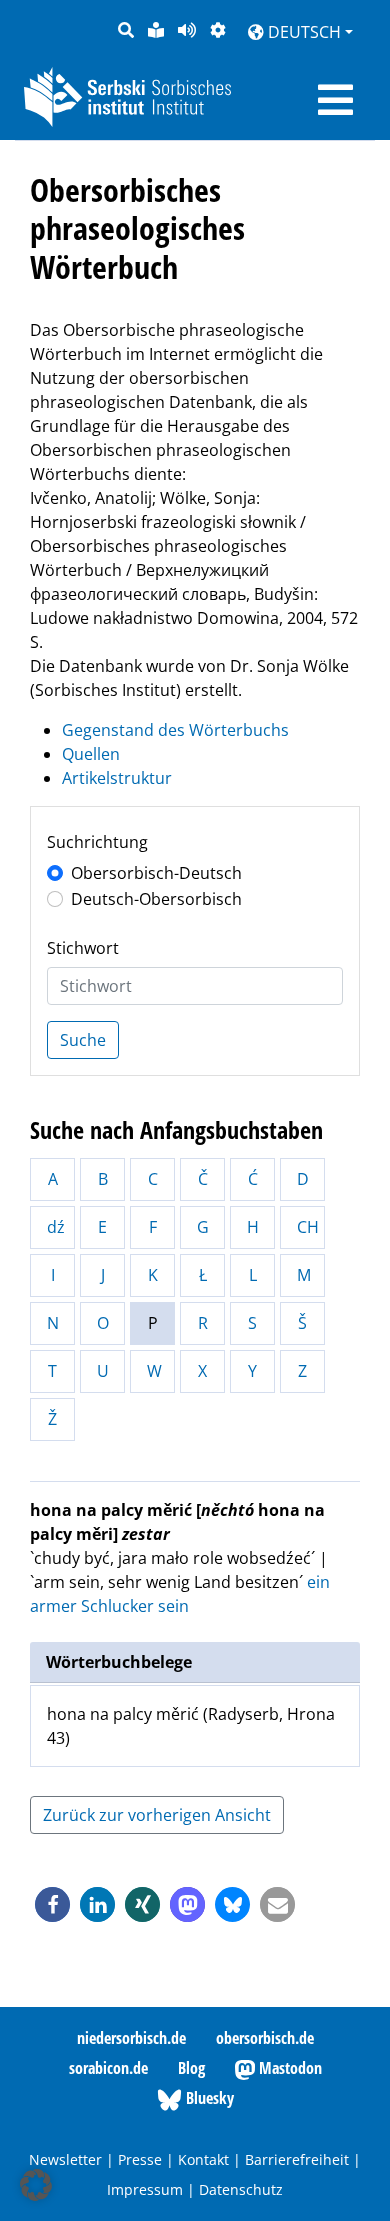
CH (308, 1227)
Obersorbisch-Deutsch (156, 873)
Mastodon (288, 2068)
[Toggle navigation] (335, 100)
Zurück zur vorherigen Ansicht (157, 1815)
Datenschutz (241, 2189)
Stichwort (83, 948)
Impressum (145, 2189)
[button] (52, 1904)
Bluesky (208, 2098)
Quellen (91, 754)
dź (56, 1227)
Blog (191, 2068)
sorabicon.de (108, 2068)
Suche (83, 1040)
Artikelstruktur (117, 778)
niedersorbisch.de (131, 2038)
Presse (140, 2159)
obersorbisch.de (265, 2038)
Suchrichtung (97, 842)
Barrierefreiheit (297, 2159)
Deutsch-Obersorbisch (156, 899)
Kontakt (203, 2159)
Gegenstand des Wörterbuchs (175, 730)
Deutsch (302, 32)
